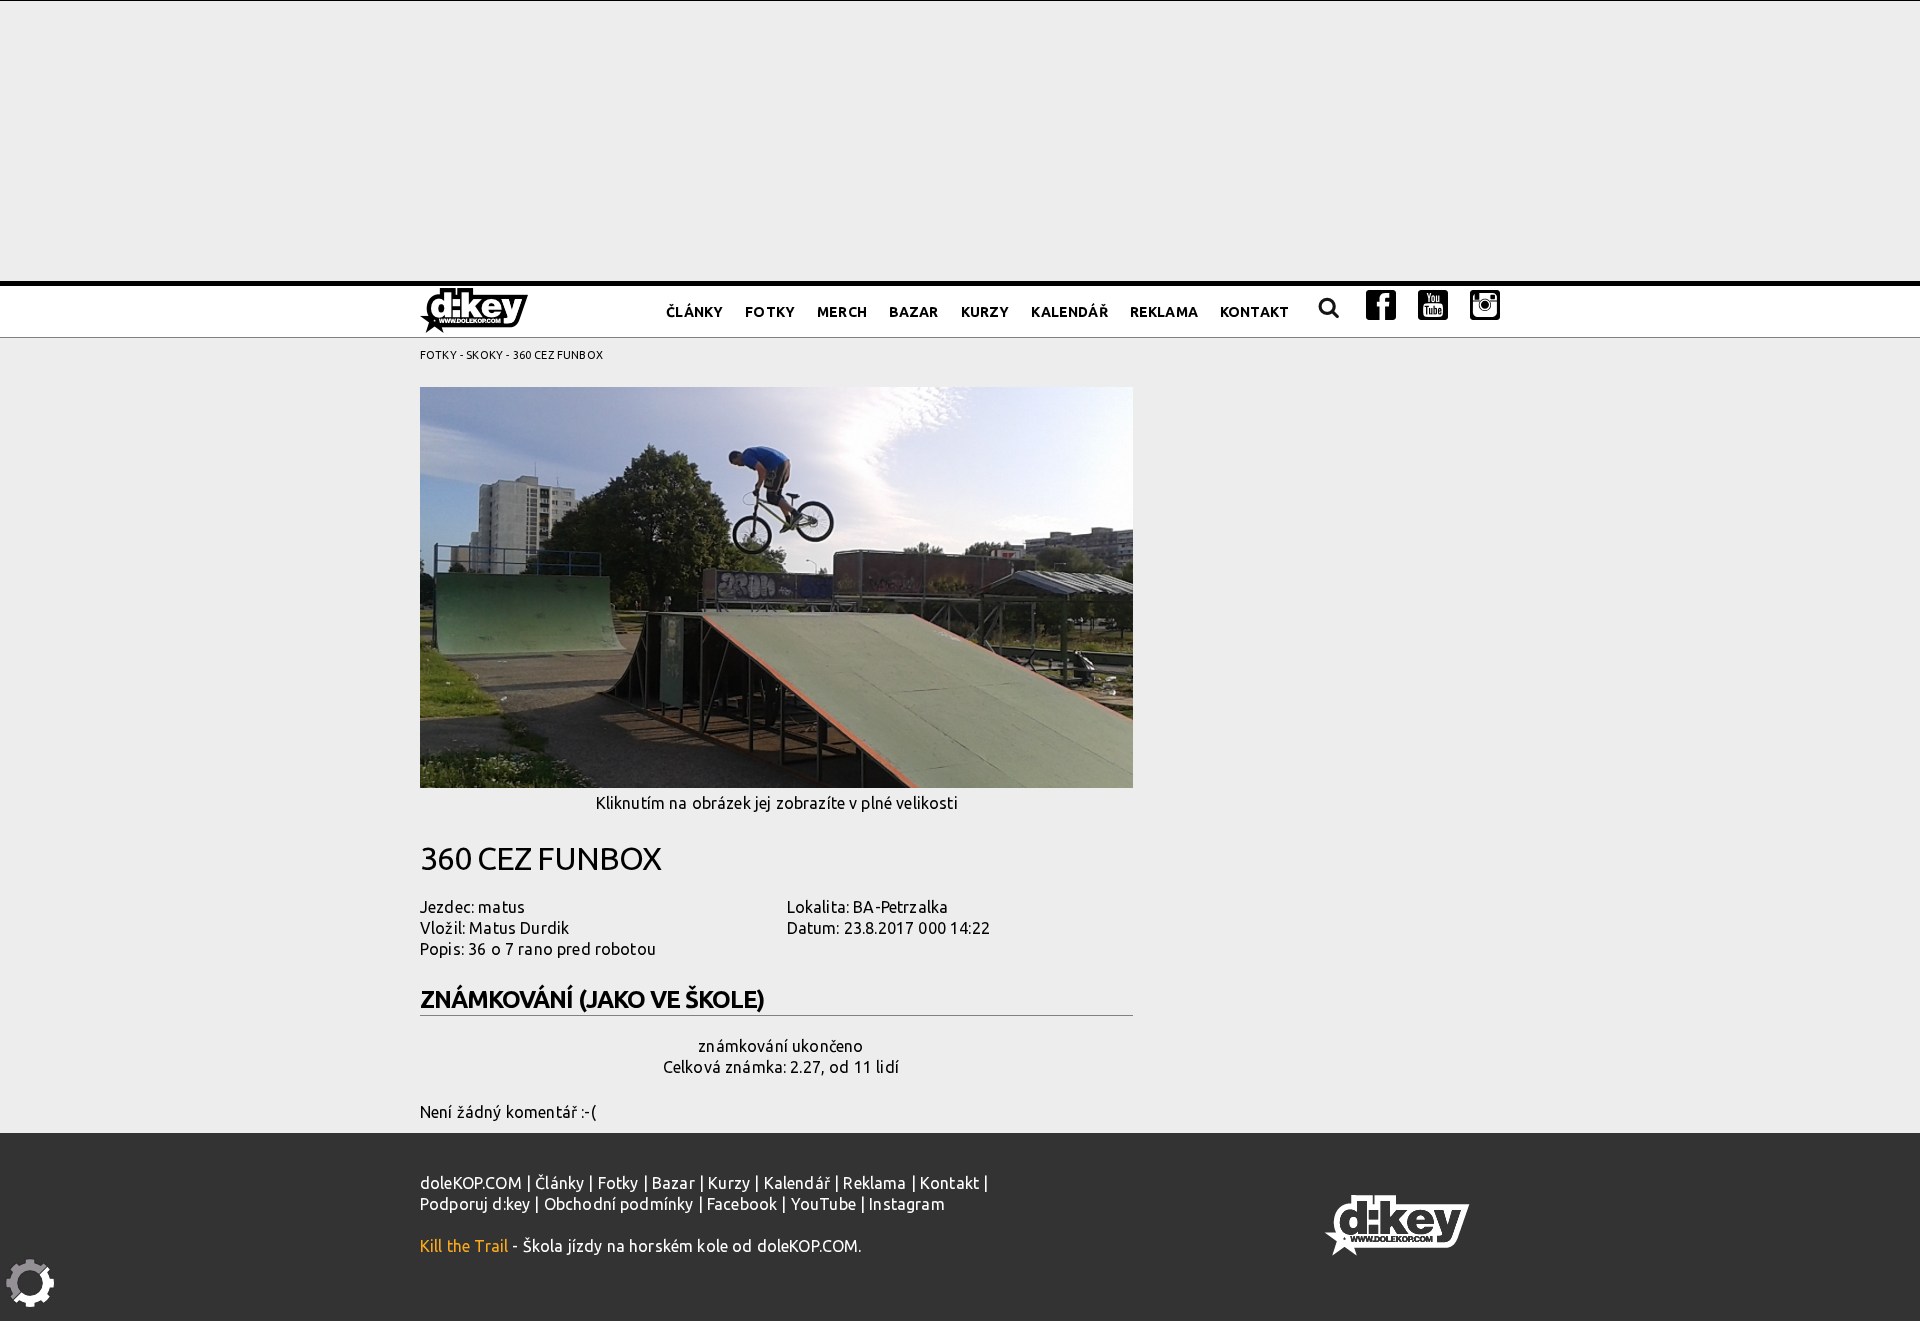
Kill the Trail (464, 1246)
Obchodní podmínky (619, 1204)
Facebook (742, 1204)
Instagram (906, 1204)
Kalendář (1069, 312)
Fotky (770, 312)
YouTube (823, 1204)
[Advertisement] (960, 141)
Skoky (484, 355)
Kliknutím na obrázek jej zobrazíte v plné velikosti (777, 803)
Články (694, 312)
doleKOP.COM (471, 1183)
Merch (842, 312)
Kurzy (985, 312)
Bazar (914, 312)
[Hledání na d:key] (1327, 312)
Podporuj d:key (475, 1204)
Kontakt (1254, 312)
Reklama (1164, 312)
